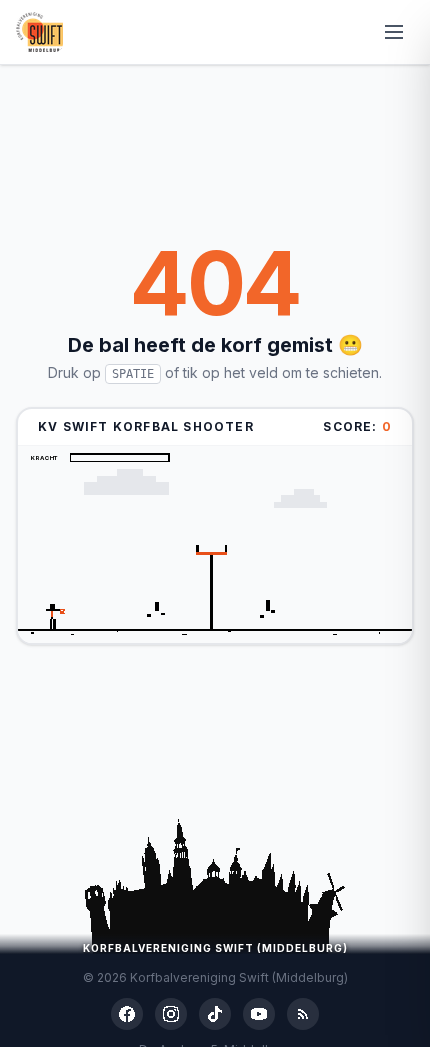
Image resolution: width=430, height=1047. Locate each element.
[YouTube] (259, 1014)
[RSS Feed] (303, 1014)
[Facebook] (127, 1014)
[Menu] (394, 32)
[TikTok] (215, 1014)
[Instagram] (171, 1014)
